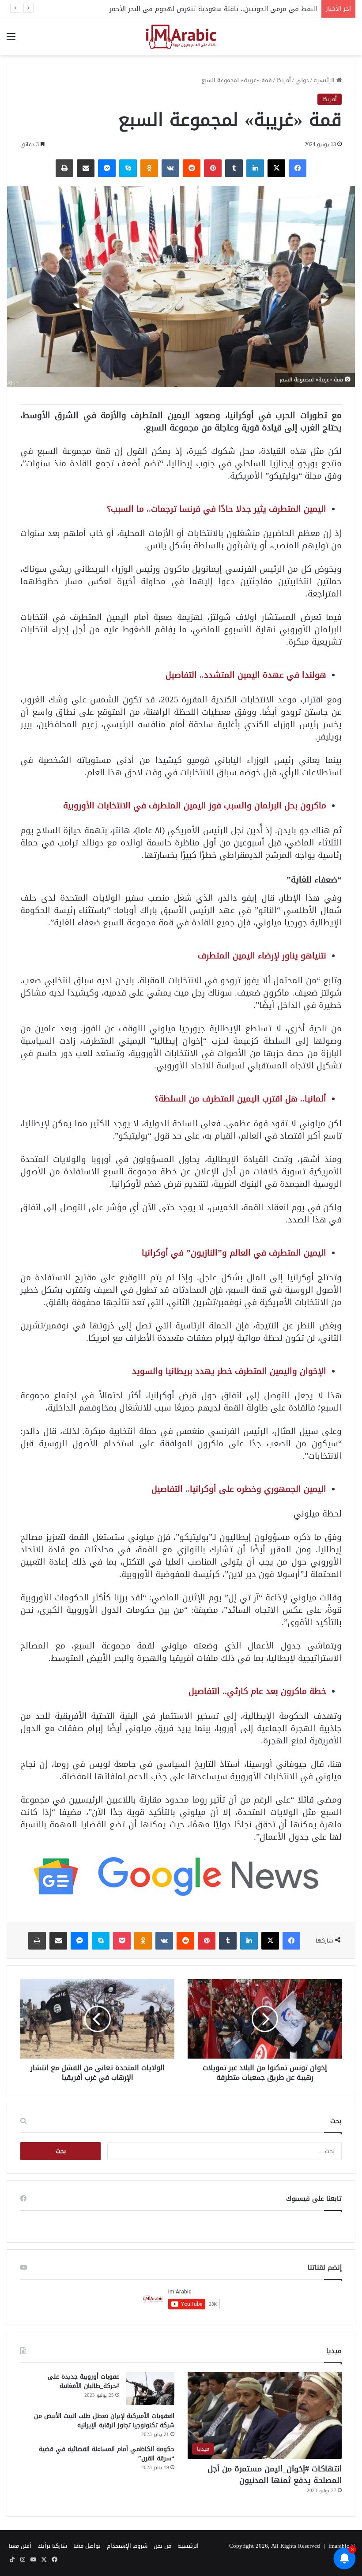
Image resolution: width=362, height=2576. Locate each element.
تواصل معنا (87, 2546)
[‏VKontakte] (170, 168)
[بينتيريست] (213, 168)
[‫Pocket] (122, 1941)
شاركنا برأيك (52, 2546)
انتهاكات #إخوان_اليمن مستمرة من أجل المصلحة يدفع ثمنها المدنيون (275, 2474)
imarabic (339, 2546)
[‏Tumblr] (234, 168)
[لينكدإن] (255, 168)
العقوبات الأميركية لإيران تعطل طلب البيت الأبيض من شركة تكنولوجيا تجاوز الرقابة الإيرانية (104, 2421)
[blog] (181, 37)
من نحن (162, 2546)
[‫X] (276, 168)
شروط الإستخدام (127, 2546)
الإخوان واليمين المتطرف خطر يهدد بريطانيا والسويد (229, 1371)
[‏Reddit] (192, 168)
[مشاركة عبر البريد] (86, 168)
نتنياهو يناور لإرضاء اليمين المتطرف (262, 956)
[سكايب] (128, 168)
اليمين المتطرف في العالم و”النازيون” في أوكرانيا (234, 1253)
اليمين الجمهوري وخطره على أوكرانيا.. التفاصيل (239, 1489)
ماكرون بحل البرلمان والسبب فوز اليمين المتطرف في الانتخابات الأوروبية (195, 805)
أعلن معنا (20, 2546)
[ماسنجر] (107, 168)
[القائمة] (11, 40)
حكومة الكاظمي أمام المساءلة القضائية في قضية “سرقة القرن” (107, 2454)
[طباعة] (64, 168)
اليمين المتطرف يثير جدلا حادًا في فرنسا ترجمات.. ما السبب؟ (217, 509)
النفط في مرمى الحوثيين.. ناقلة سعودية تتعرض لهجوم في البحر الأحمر (213, 9)
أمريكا (284, 80)
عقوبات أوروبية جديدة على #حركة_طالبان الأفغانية (83, 2381)
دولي (302, 80)
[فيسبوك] (298, 168)
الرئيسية (325, 80)
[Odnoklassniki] (149, 168)
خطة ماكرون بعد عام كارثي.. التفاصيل (257, 1691)
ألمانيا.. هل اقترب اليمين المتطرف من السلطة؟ (240, 1099)
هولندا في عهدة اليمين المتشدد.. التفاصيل (246, 675)
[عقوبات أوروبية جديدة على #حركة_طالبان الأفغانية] (150, 2389)
